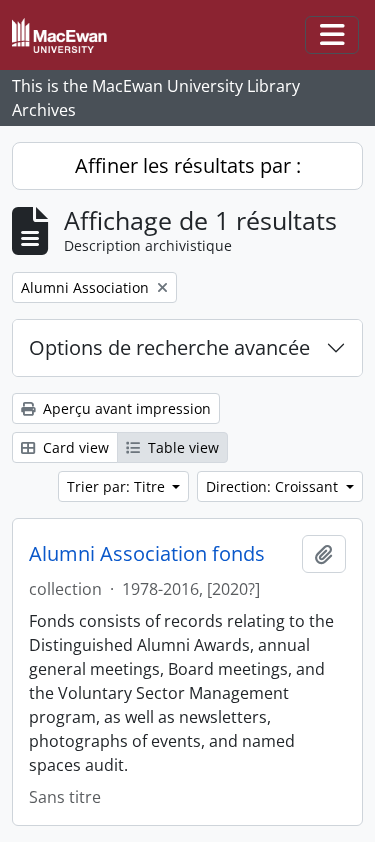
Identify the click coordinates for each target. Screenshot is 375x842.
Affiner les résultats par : (188, 165)
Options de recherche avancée (169, 347)
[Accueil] (67, 35)
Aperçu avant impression (125, 408)
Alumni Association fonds (147, 554)
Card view (74, 447)
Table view (181, 447)
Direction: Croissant (274, 486)
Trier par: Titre (118, 486)
